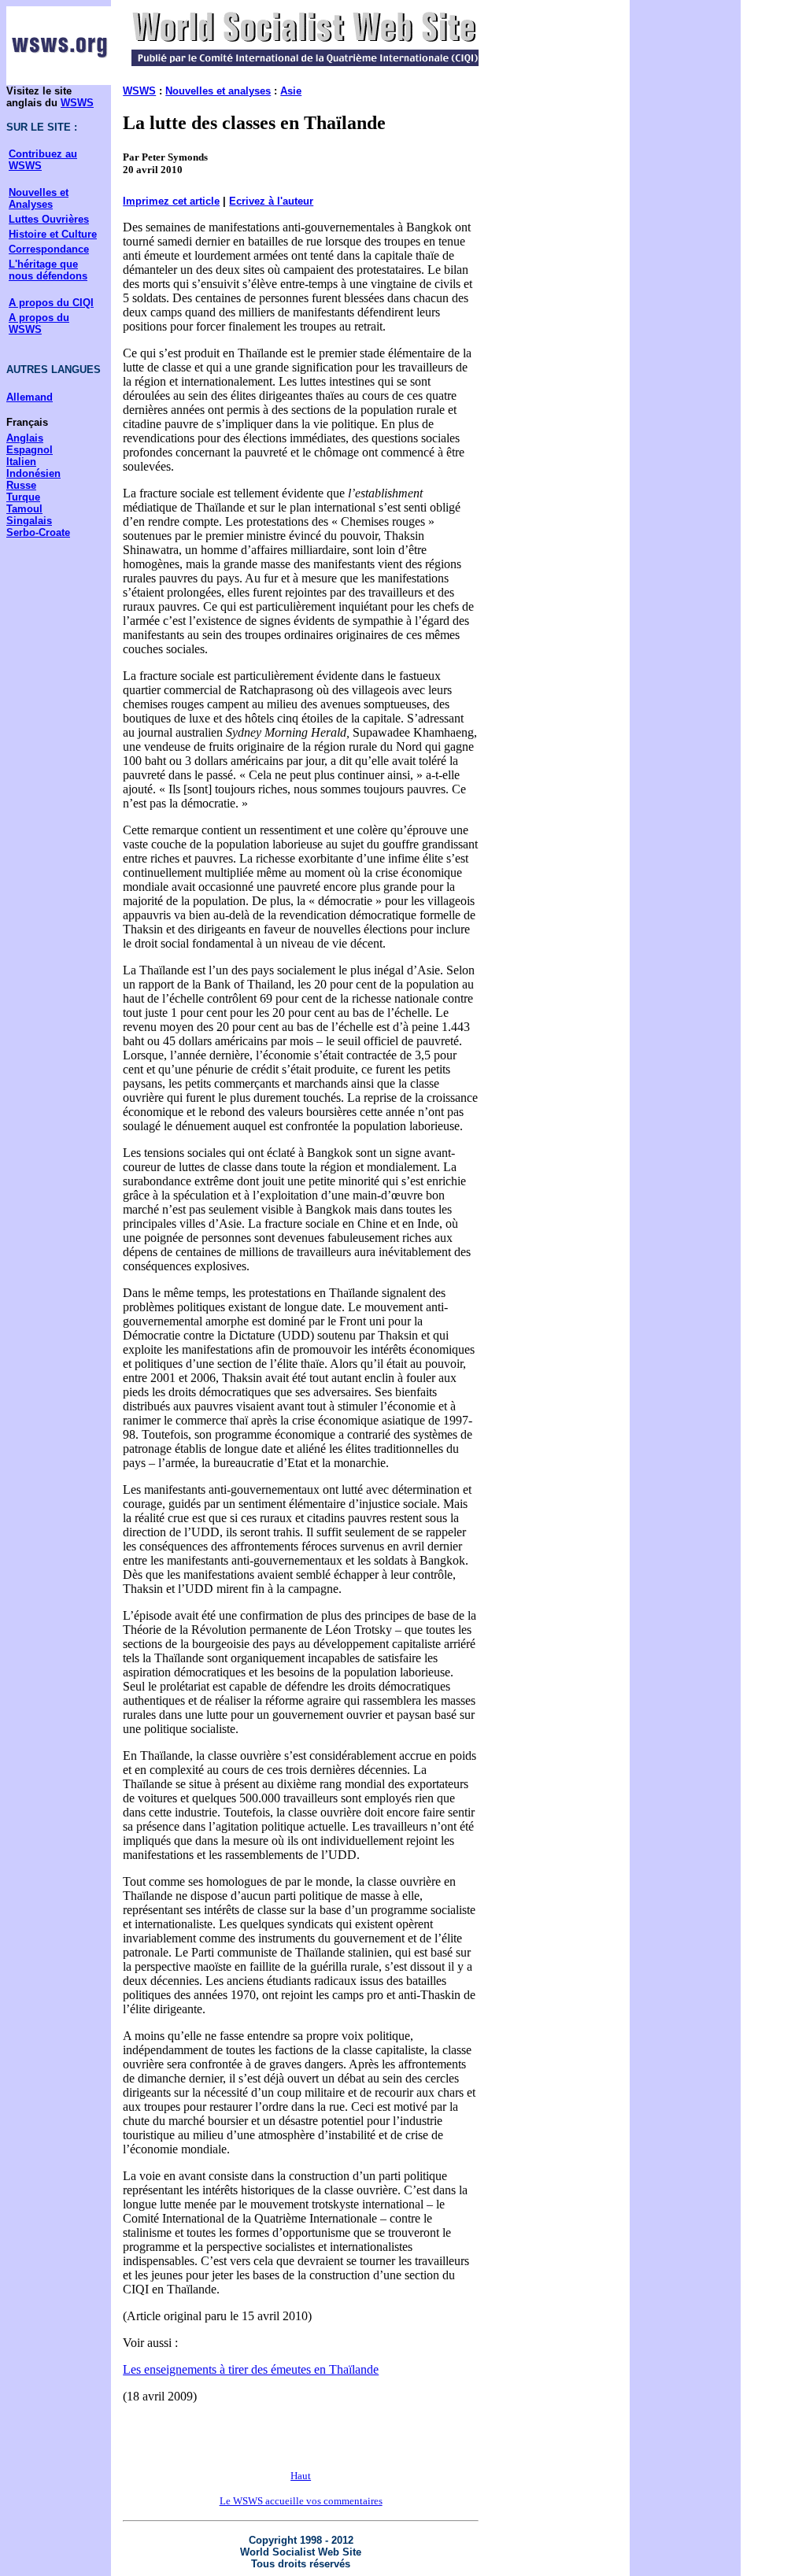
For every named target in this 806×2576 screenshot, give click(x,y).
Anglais (25, 438)
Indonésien (33, 473)
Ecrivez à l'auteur (271, 201)
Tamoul (24, 509)
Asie (291, 91)
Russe (21, 485)
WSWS (77, 103)
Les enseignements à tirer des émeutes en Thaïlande (251, 2369)
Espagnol (30, 450)
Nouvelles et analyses (218, 91)
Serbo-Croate (38, 532)
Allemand (30, 397)
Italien (21, 462)
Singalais (29, 521)
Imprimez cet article (171, 201)
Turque (23, 497)
